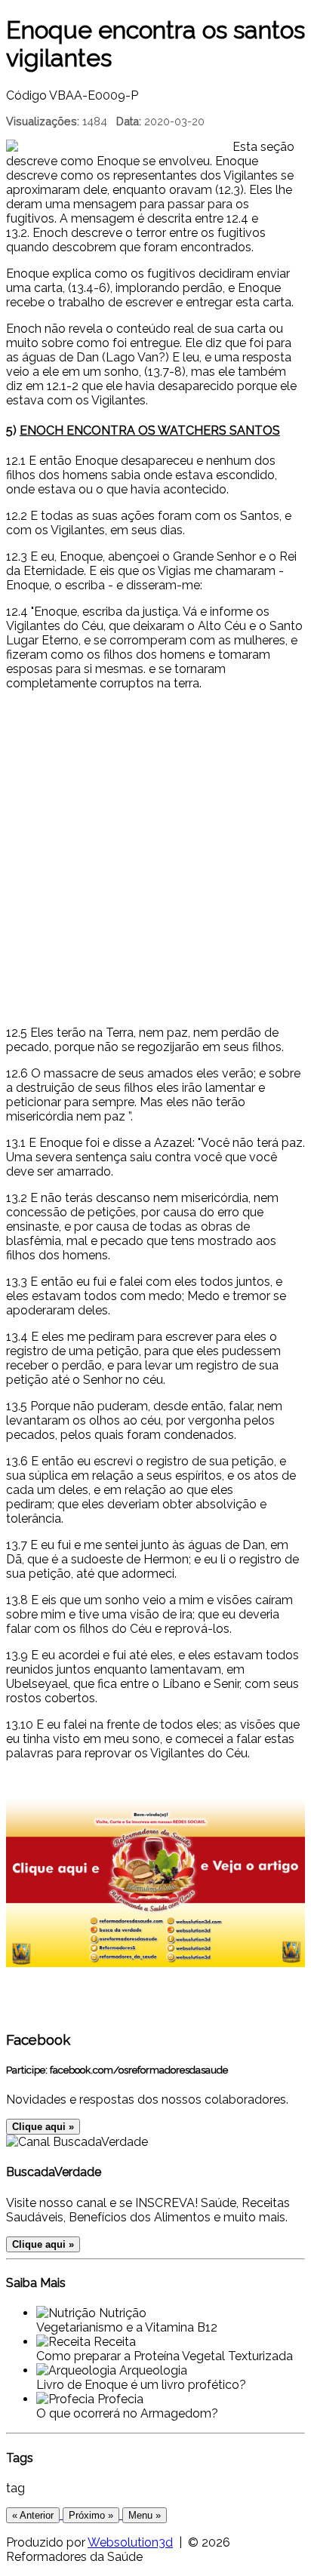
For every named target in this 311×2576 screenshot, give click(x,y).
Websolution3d (130, 2542)
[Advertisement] (155, 858)
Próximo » (91, 2515)
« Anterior (33, 2515)
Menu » (145, 2515)
